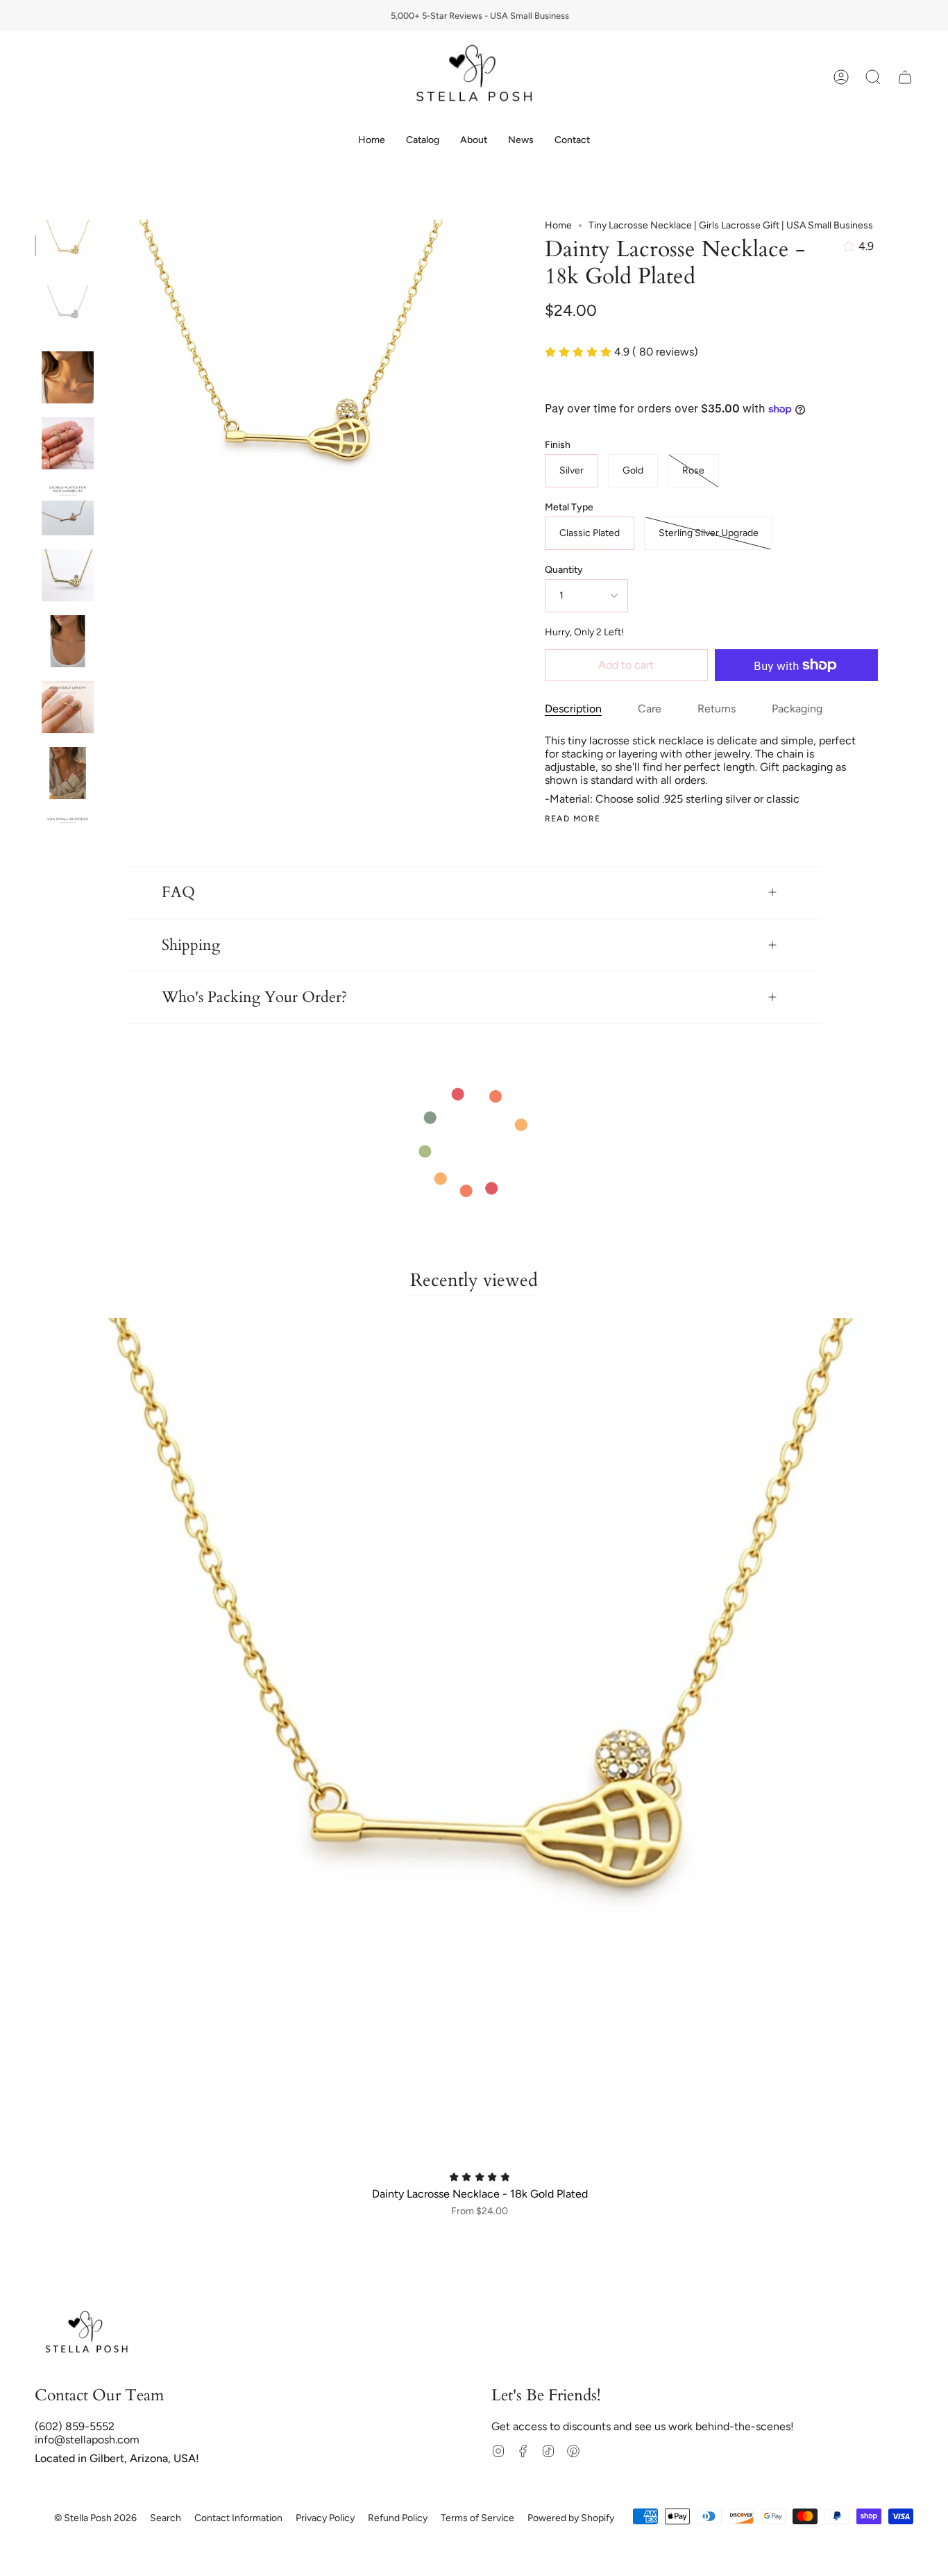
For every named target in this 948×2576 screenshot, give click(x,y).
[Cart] (905, 77)
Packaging (797, 709)
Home (558, 225)
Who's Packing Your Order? (254, 997)
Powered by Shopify (571, 2518)
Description (573, 709)
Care (650, 709)
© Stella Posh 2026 (95, 2518)
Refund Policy (398, 2518)
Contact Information (238, 2518)
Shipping (191, 945)
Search (166, 2518)
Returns (717, 709)
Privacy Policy (325, 2518)
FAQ (178, 892)
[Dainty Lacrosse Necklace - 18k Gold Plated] (68, 245)
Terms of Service (477, 2518)
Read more (573, 819)
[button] (423, 141)
